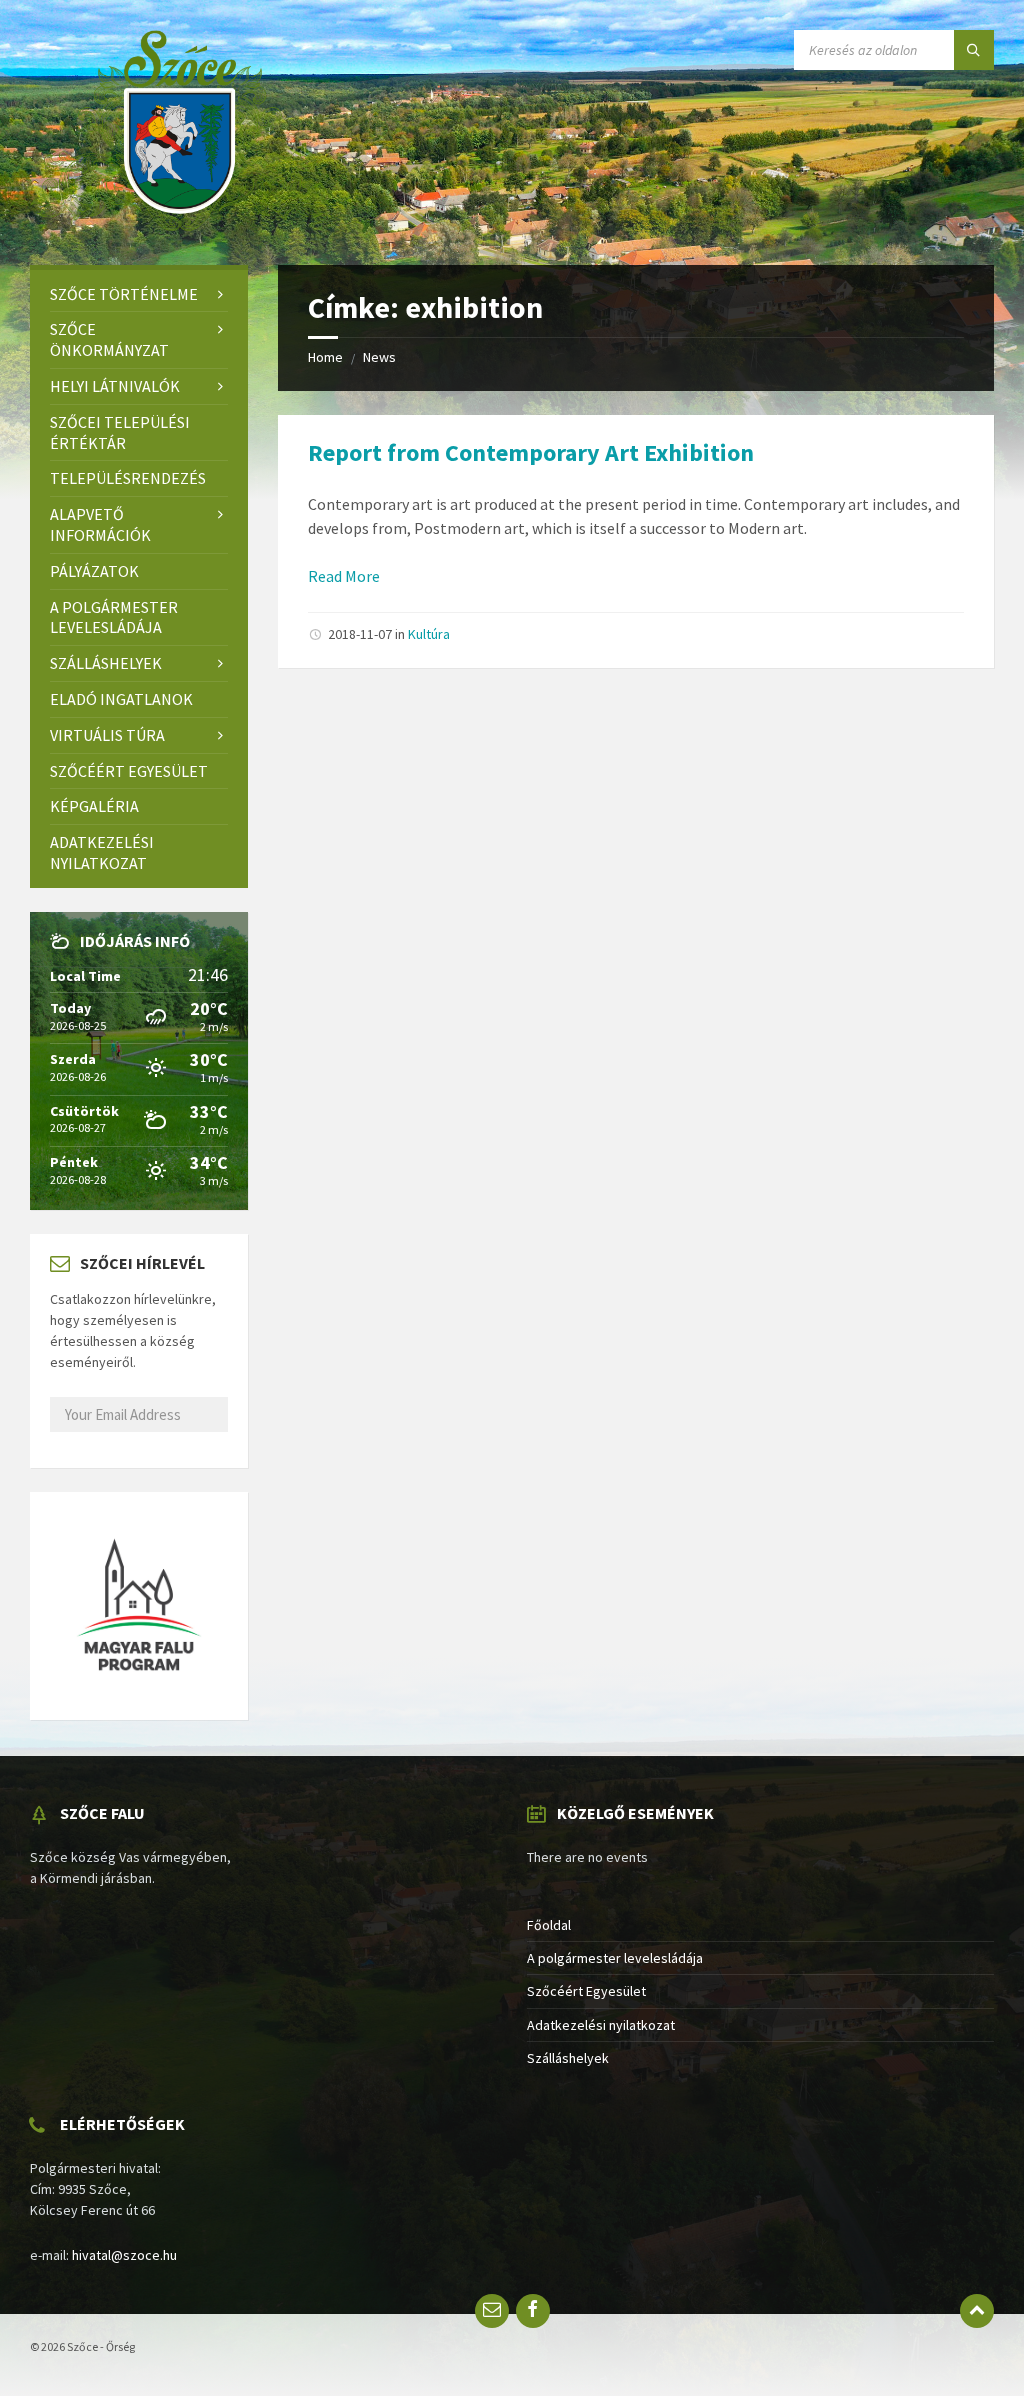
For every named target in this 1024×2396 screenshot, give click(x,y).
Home (325, 357)
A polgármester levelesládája (615, 1958)
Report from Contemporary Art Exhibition (531, 452)
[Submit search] (974, 50)
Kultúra (429, 634)
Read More (344, 576)
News (379, 357)
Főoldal (549, 1925)
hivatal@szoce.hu (124, 2255)
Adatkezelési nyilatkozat (601, 2025)
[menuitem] (139, 294)
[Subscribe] (56, 1445)
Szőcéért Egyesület (586, 1991)
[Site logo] (180, 225)
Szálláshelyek (568, 2058)
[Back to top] (977, 2311)
